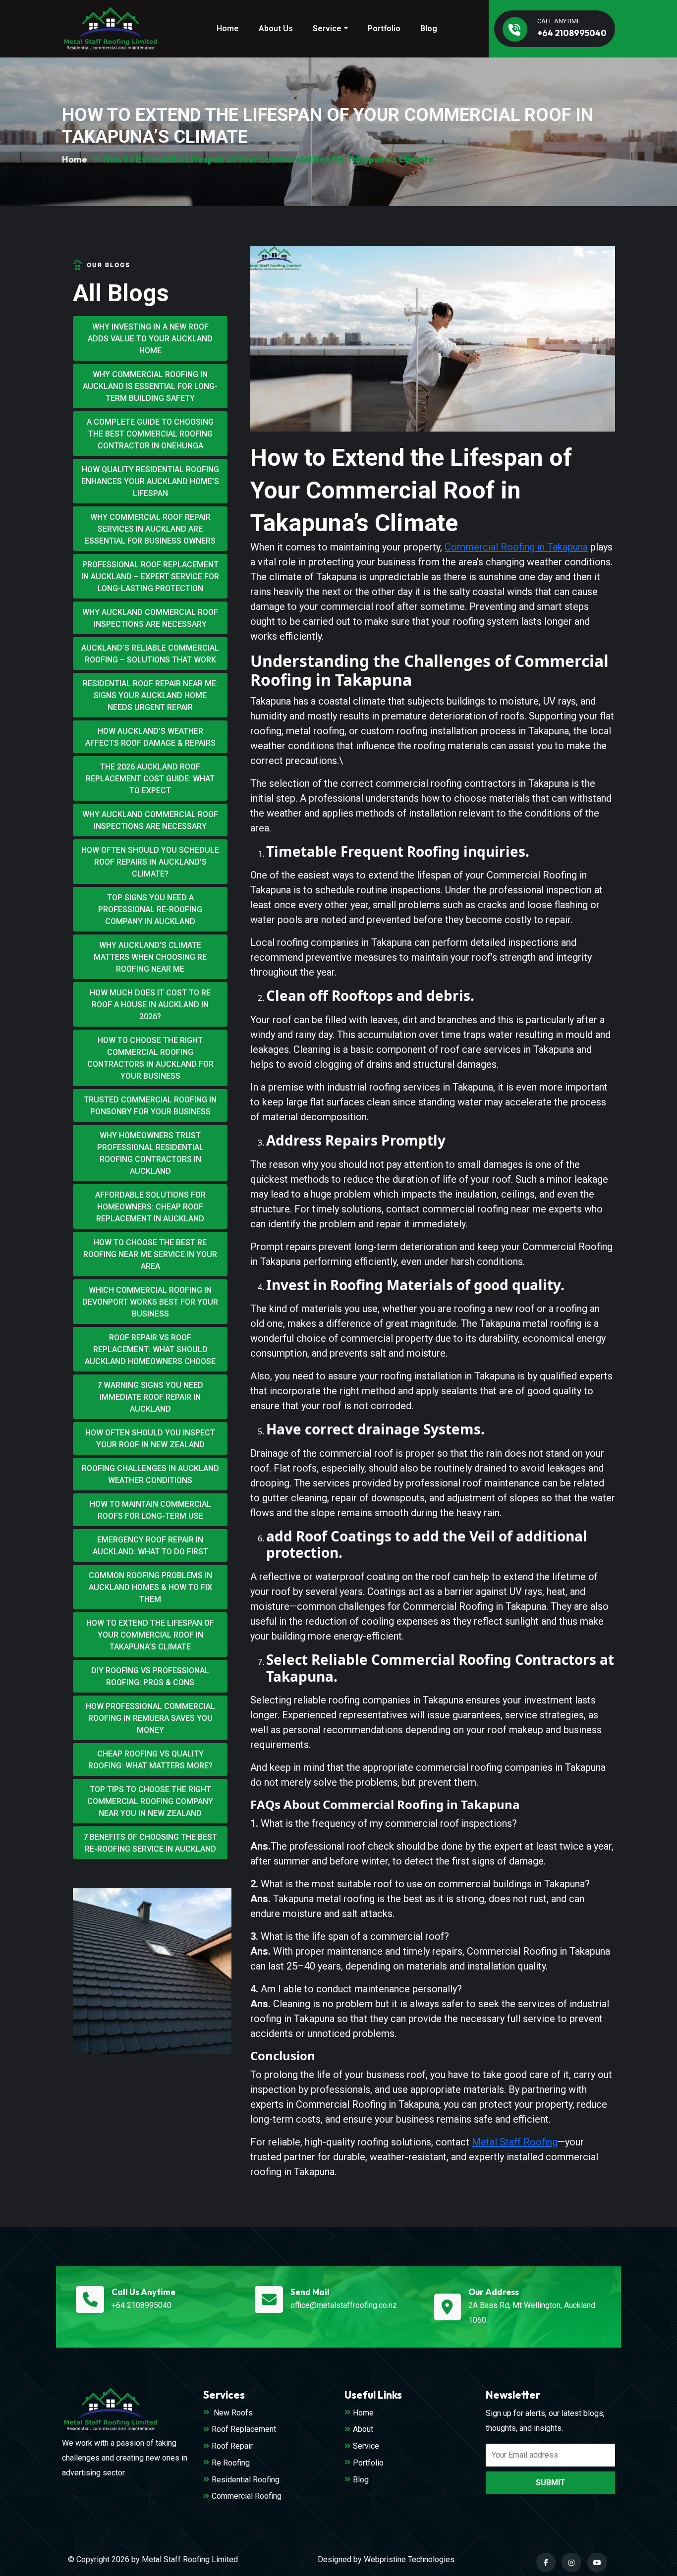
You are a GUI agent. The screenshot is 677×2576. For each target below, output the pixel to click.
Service (327, 28)
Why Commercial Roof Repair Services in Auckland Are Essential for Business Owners (150, 529)
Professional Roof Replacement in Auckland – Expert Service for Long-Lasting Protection (150, 576)
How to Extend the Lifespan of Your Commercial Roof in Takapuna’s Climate (150, 1635)
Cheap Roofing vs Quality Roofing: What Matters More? (150, 1760)
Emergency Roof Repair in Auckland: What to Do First (150, 1546)
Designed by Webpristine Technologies (386, 2559)
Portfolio (384, 28)
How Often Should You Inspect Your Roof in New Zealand (150, 1439)
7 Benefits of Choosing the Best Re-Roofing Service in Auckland (150, 1843)
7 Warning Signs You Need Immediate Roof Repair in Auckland (150, 1397)
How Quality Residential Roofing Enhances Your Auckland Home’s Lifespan (150, 481)
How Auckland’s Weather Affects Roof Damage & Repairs (150, 737)
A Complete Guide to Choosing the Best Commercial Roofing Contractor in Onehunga (150, 434)
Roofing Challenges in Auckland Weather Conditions (150, 1474)
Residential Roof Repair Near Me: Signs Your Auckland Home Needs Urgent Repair (150, 695)
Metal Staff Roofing (515, 2142)
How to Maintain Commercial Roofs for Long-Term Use (150, 1510)
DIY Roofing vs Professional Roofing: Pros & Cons (150, 1676)
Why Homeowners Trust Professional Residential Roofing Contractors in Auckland (150, 1153)
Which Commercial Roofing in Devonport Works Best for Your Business (150, 1302)
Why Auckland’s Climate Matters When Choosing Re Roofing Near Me (150, 957)
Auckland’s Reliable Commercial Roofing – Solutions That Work (150, 654)
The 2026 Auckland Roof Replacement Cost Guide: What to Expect (150, 779)
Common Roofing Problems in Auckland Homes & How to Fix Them (150, 1587)
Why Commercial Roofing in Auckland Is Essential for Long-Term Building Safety (150, 386)
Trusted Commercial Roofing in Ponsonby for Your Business (150, 1106)
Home (228, 28)
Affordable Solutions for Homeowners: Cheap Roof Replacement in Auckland (150, 1207)
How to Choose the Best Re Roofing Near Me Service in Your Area (150, 1254)
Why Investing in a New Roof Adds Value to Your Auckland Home (150, 339)
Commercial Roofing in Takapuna (516, 547)
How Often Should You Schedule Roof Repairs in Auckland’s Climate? (150, 862)
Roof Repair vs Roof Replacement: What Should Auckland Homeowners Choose (150, 1349)
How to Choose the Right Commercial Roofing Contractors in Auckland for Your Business (150, 1058)
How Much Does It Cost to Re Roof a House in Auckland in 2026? (150, 1005)
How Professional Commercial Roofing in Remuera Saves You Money (150, 1718)
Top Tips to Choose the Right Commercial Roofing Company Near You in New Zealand (150, 1801)
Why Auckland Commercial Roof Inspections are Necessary (150, 618)
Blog (429, 28)
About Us (276, 28)
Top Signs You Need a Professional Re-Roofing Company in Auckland (150, 909)
